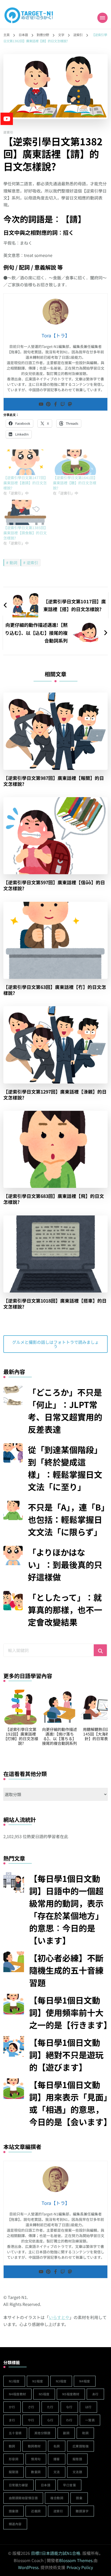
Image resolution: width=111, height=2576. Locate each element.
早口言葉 (69, 2485)
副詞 (66, 2433)
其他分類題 (42, 2433)
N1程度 (14, 2381)
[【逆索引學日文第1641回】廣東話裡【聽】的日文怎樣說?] (75, 462)
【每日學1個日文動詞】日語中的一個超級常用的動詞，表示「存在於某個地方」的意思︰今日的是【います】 (66, 1909)
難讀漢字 (82, 2511)
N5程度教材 (71, 2394)
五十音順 (15, 2433)
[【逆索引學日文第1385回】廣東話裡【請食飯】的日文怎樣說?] (26, 512)
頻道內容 (15, 2524)
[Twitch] (63, 404)
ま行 (12, 2420)
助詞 (85, 2433)
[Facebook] (55, 404)
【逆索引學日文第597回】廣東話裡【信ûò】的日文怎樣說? (54, 885)
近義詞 (36, 2511)
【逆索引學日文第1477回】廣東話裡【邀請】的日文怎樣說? (26, 483)
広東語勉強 (81, 2446)
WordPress (28, 2567)
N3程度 (61, 2381)
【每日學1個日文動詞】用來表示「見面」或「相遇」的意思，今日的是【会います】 (68, 2103)
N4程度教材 (17, 2394)
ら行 (50, 2420)
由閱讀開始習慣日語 (23, 2498)
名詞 (57, 2446)
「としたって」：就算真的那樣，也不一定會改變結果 (65, 1610)
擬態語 (77, 2459)
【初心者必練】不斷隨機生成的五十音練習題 (66, 1970)
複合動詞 (57, 2498)
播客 (57, 2459)
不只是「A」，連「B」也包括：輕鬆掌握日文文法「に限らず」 (66, 1519)
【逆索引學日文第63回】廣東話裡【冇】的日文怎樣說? (55, 990)
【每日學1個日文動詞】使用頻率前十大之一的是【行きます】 (68, 2012)
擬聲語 (14, 2472)
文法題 (77, 2472)
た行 (50, 2407)
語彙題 (14, 2511)
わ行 (69, 2420)
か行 (12, 2407)
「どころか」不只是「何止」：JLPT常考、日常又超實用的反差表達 (65, 1411)
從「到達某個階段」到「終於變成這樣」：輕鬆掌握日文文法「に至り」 (65, 1468)
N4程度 (85, 2381)
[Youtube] (41, 404)
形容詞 (14, 2459)
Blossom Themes (76, 2560)
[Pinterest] (48, 404)
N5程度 (44, 2394)
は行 (88, 2407)
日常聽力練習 (18, 2485)
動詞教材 (34, 2446)
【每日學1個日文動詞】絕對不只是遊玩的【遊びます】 (66, 2055)
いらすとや (59, 2317)
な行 (69, 2407)
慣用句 (36, 2459)
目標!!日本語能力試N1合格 (56, 2553)
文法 (57, 2472)
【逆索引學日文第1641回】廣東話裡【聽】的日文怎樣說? (75, 483)
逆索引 (8, 132)
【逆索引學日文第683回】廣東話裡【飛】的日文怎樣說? (54, 1199)
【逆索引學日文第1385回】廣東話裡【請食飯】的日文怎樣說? (26, 533)
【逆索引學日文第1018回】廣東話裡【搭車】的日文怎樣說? (55, 1304)
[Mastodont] (70, 404)
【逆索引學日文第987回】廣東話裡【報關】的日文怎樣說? (54, 781)
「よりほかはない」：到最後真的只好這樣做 (65, 1564)
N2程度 (38, 2381)
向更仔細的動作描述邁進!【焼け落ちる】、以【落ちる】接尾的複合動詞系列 (21, 1736)
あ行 (95, 2394)
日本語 (46, 2485)
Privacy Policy (80, 2567)
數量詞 (36, 2472)
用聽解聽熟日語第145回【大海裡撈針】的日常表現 (59, 1734)
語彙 (79, 2498)
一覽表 (90, 2420)
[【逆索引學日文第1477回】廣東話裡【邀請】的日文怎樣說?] (26, 462)
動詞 (13, 562)
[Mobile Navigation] (102, 18)
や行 (31, 2420)
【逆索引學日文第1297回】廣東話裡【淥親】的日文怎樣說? (55, 1095)
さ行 (31, 2407)
